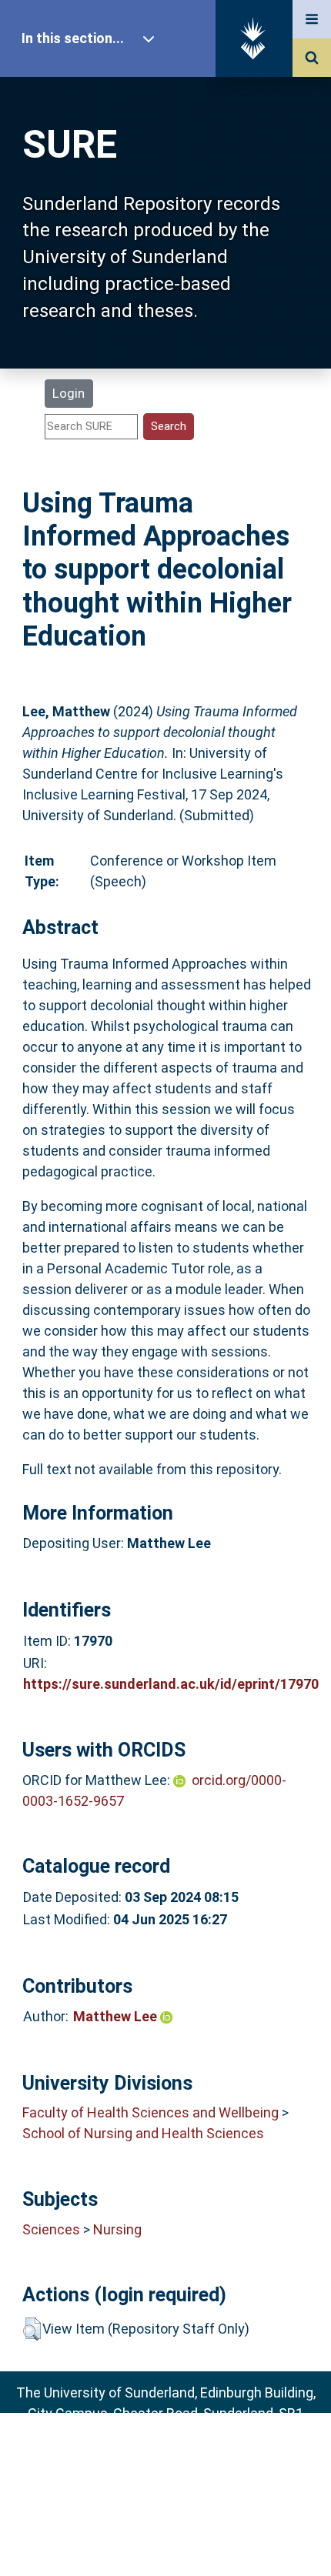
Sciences (51, 2229)
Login (69, 393)
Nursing (117, 2229)
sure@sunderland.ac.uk (186, 2455)
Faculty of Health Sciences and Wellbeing (150, 2112)
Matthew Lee (117, 2016)
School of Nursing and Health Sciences (143, 2133)
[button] (32, 2329)
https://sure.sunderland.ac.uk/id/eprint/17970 (171, 1684)
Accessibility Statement (165, 2539)
